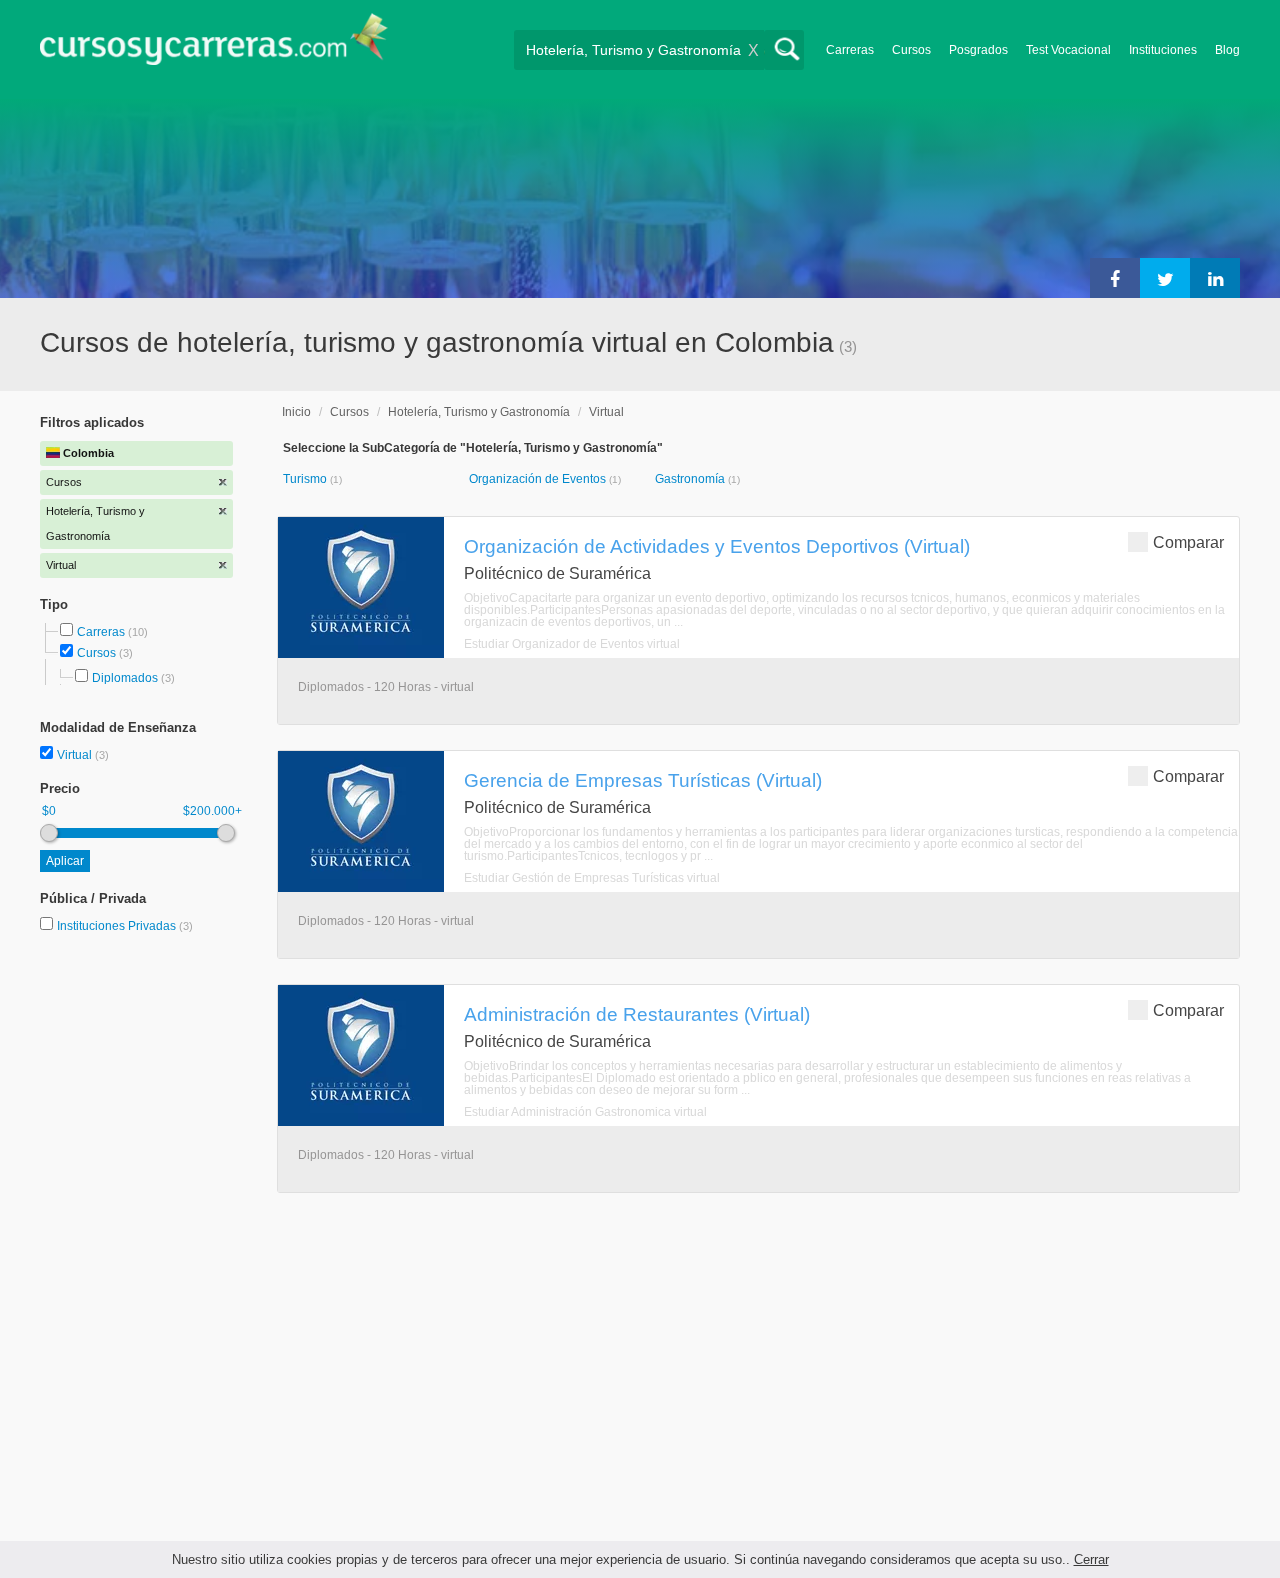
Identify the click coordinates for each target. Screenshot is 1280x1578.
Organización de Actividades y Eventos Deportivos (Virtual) (717, 546)
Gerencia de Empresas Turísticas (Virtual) (643, 780)
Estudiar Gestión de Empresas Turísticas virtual (592, 878)
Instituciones (1163, 50)
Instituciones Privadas (125, 926)
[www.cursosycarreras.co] (214, 45)
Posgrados (978, 50)
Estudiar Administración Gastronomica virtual (585, 1112)
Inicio (296, 412)
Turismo (306, 479)
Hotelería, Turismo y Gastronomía (479, 412)
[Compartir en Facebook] (1115, 278)
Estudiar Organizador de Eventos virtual (572, 644)
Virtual (76, 755)
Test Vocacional (1068, 50)
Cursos (911, 50)
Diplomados (125, 678)
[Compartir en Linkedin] (1215, 278)
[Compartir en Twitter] (1165, 278)
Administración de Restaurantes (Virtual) (637, 1014)
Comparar (1188, 542)
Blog (1227, 50)
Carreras (850, 50)
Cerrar (1091, 1559)
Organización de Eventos (539, 479)
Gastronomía (691, 479)
